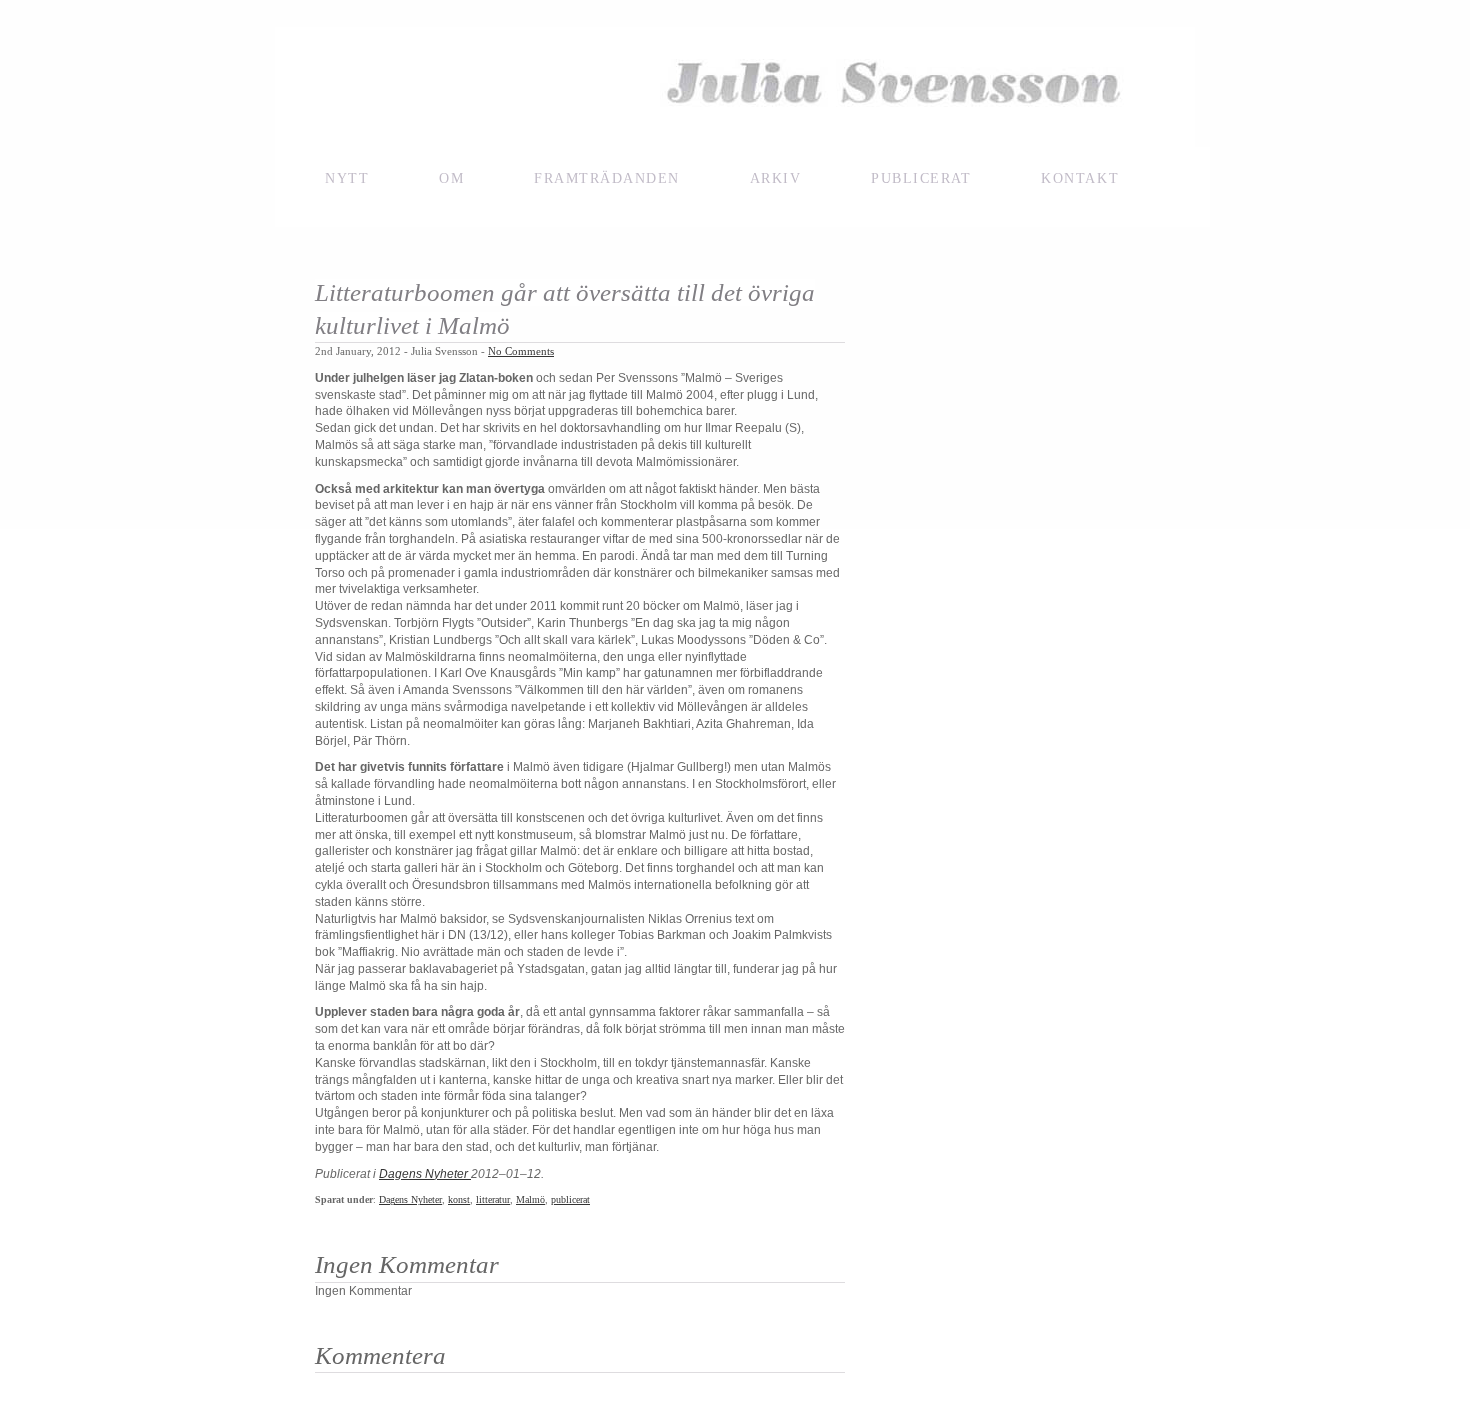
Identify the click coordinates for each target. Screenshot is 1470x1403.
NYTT (347, 178)
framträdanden (607, 178)
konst (459, 1199)
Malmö (530, 1199)
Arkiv (776, 178)
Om (451, 178)
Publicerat (921, 178)
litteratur (493, 1199)
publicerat (570, 1199)
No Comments (521, 351)
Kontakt (1080, 178)
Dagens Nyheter (425, 1174)
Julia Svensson (735, 87)
